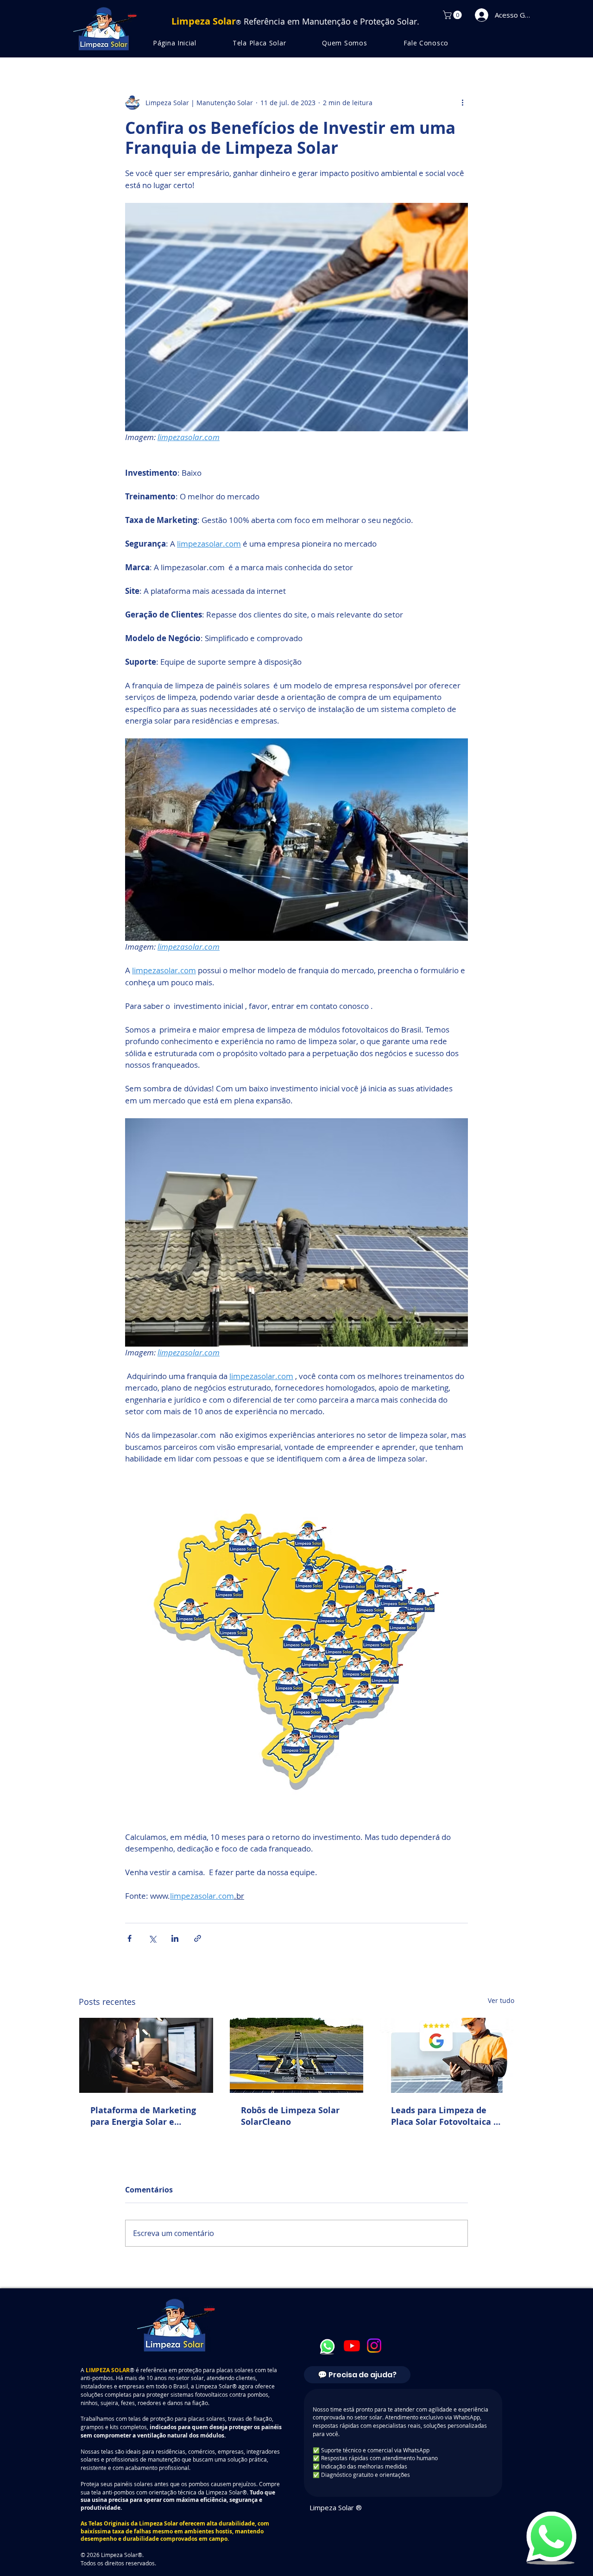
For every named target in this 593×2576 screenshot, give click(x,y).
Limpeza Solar (158, 2523)
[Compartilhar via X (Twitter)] (152, 1938)
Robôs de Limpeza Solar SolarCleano (290, 2116)
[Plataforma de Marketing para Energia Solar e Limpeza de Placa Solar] (146, 2055)
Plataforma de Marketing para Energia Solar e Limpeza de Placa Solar (143, 2116)
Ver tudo (501, 2000)
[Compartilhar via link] (198, 1938)
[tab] (357, 2375)
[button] (453, 15)
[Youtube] (352, 2346)
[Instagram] (374, 2346)
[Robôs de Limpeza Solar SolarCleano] (297, 2055)
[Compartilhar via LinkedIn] (175, 1938)
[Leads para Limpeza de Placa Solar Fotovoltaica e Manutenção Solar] (447, 2055)
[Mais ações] (462, 102)
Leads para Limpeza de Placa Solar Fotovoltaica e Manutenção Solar (445, 2116)
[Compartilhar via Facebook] (129, 1938)
